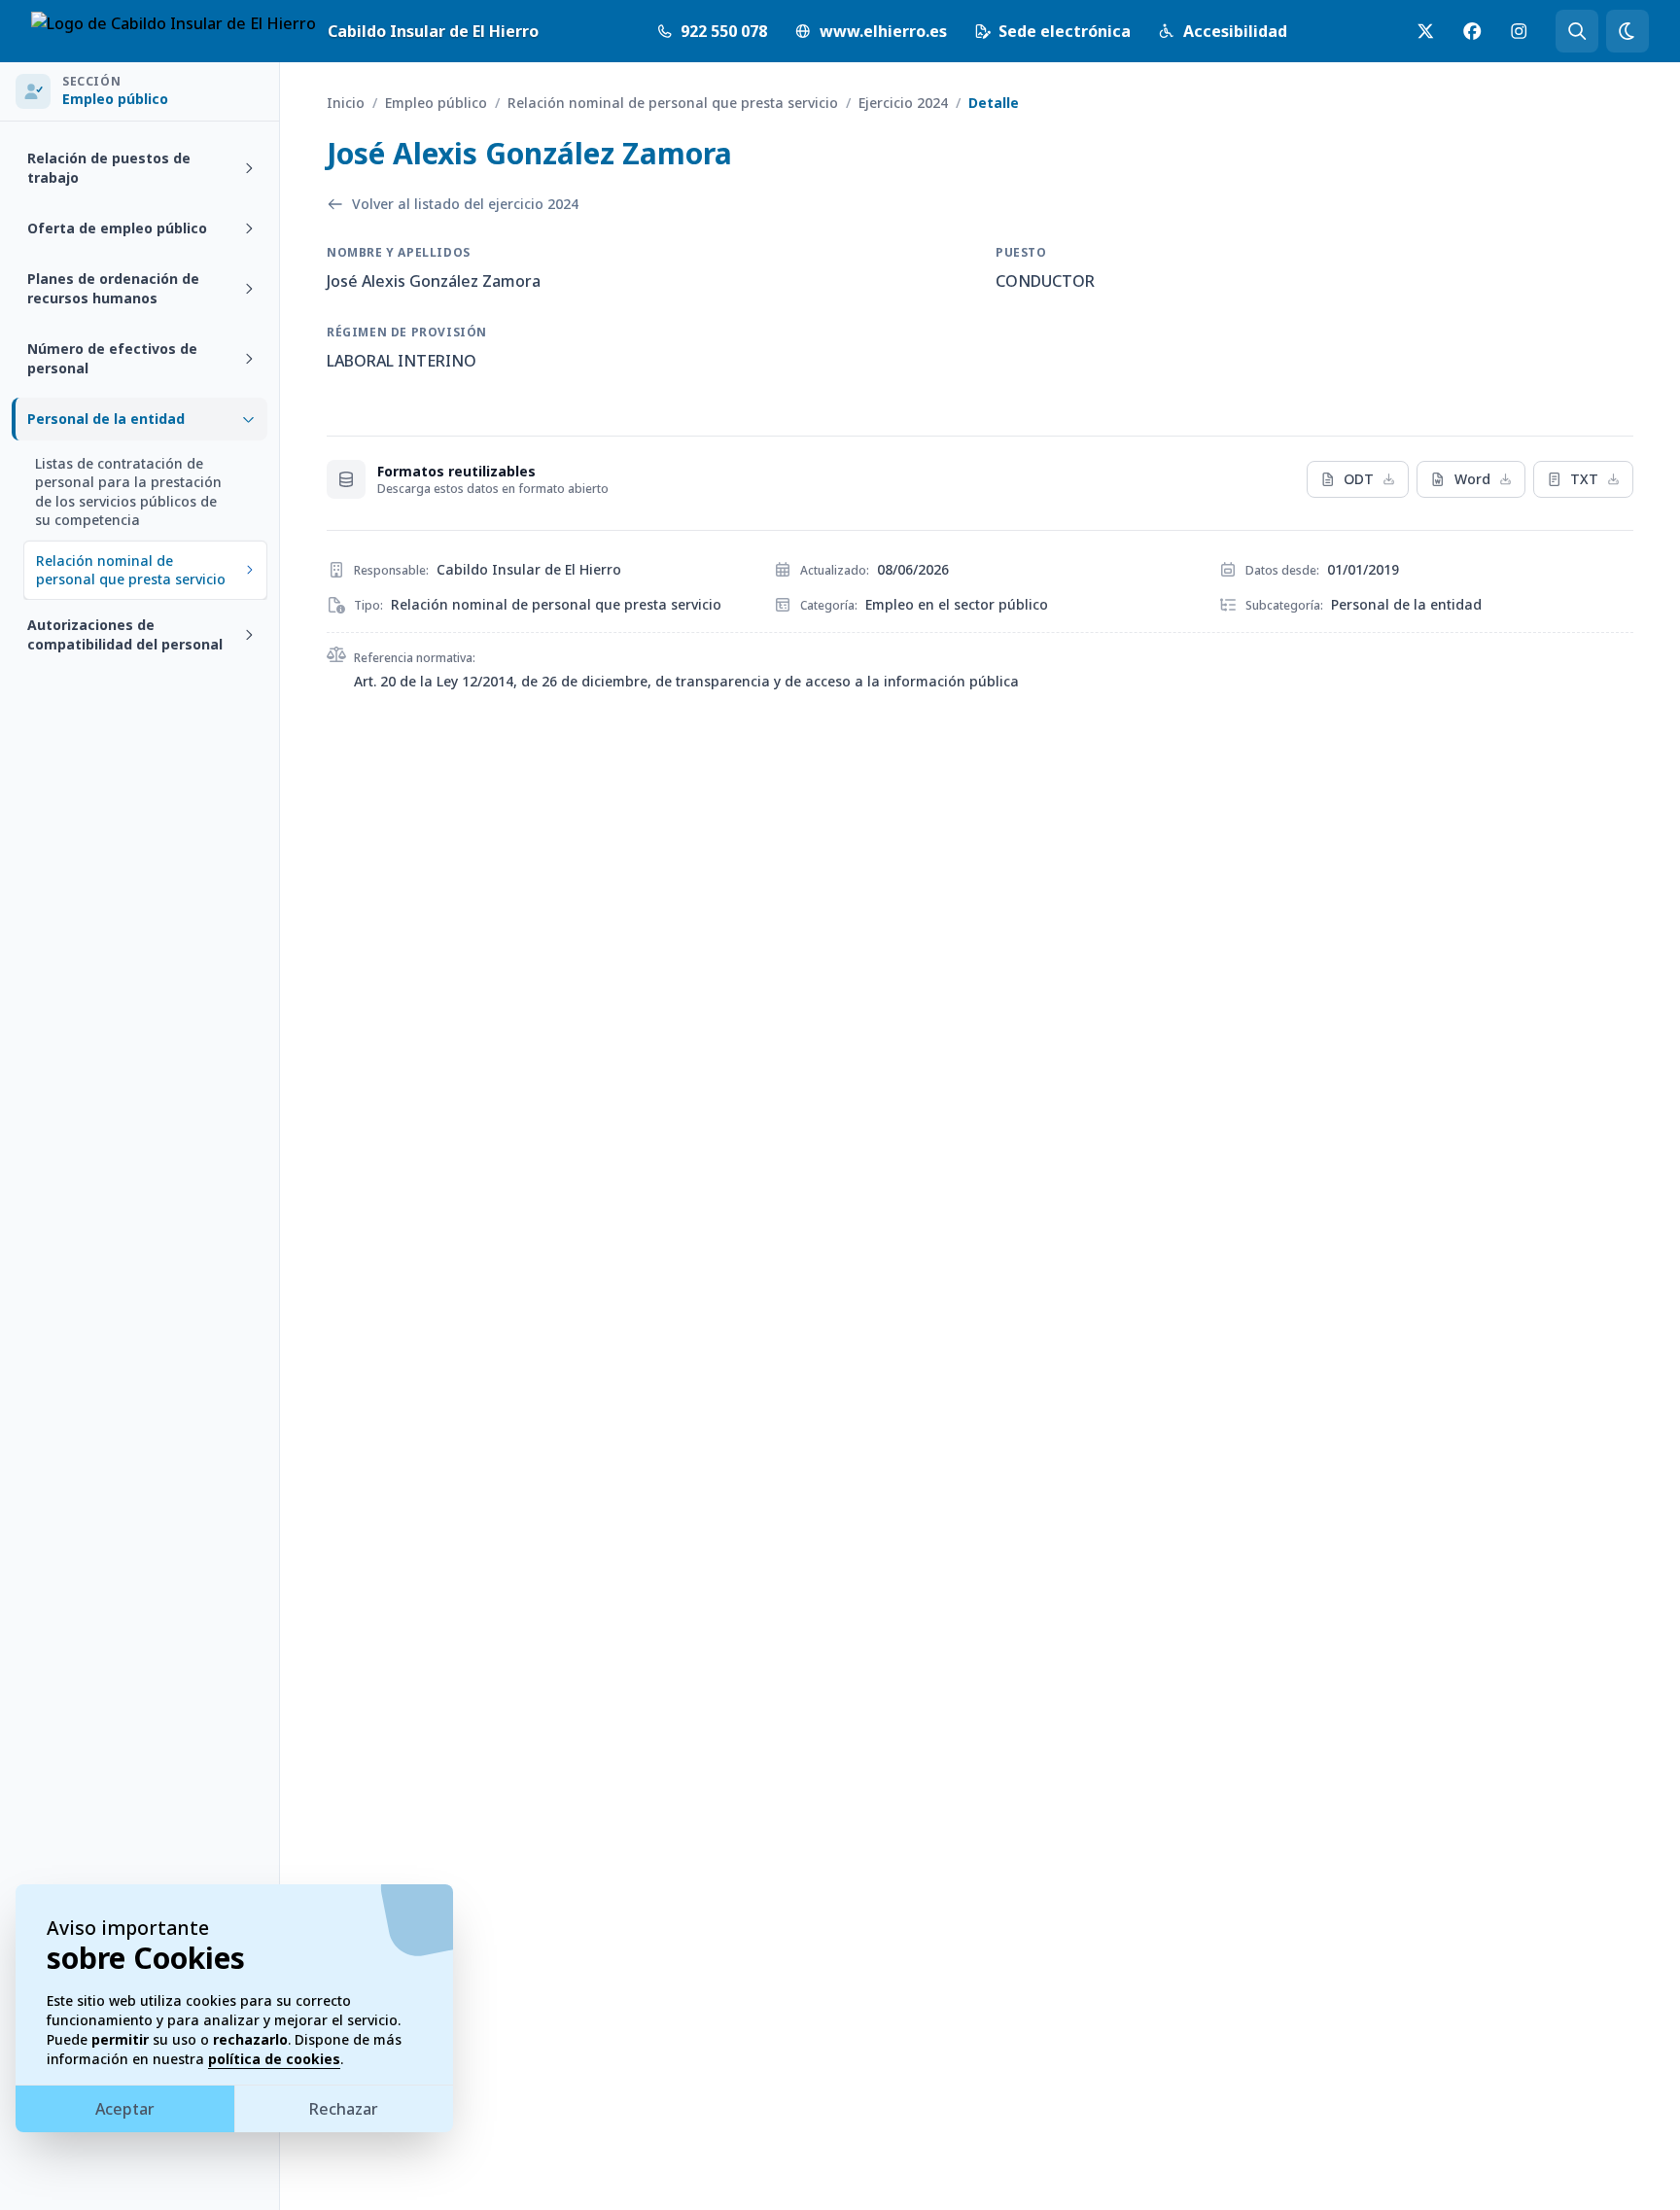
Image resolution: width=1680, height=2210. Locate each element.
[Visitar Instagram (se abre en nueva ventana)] (1519, 31)
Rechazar (344, 2109)
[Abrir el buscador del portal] (1577, 31)
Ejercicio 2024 (903, 103)
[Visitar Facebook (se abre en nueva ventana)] (1472, 31)
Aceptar (125, 2109)
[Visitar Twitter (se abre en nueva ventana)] (1425, 31)
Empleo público (436, 103)
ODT (1359, 479)
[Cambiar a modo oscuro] (1627, 31)
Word (1472, 479)
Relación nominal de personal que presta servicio (673, 103)
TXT (1584, 479)
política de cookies (274, 2059)
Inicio (346, 103)
